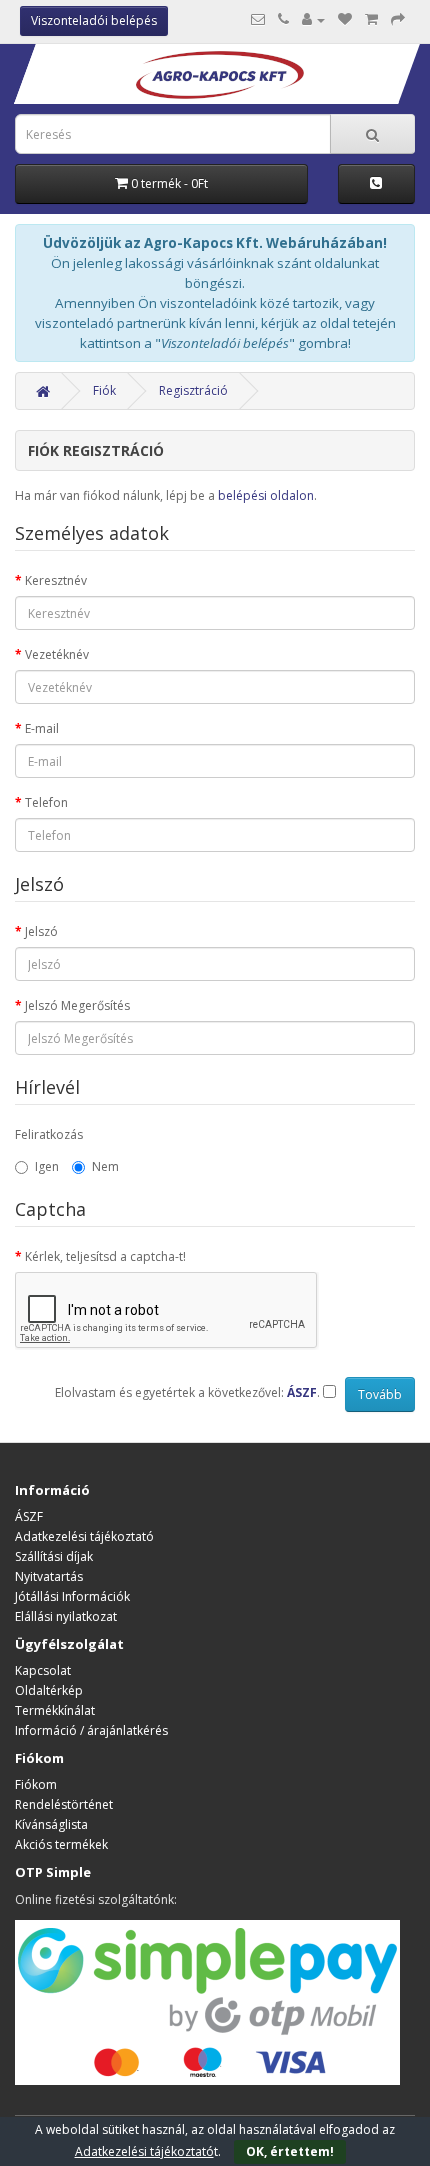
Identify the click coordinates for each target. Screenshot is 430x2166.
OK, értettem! (290, 2151)
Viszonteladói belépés (94, 20)
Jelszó (41, 931)
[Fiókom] (313, 19)
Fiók (104, 390)
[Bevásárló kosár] (371, 19)
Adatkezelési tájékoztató (84, 1536)
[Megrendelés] (398, 19)
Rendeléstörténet (64, 1804)
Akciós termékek (61, 1844)
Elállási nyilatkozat (66, 1616)
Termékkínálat (55, 1710)
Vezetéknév (57, 654)
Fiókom (36, 1784)
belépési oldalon (266, 495)
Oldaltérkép (49, 1690)
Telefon (46, 802)
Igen (47, 1166)
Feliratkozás (49, 1134)
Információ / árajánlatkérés (91, 1730)
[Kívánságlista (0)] (345, 19)
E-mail (42, 728)
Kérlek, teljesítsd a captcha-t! (105, 1256)
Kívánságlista (51, 1824)
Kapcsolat (43, 1670)
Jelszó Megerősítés (77, 1005)
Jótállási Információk (72, 1596)
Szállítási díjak (54, 1556)
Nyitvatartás (49, 1576)
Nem (105, 1166)
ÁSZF (29, 1516)
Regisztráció (193, 390)
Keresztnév (56, 580)
